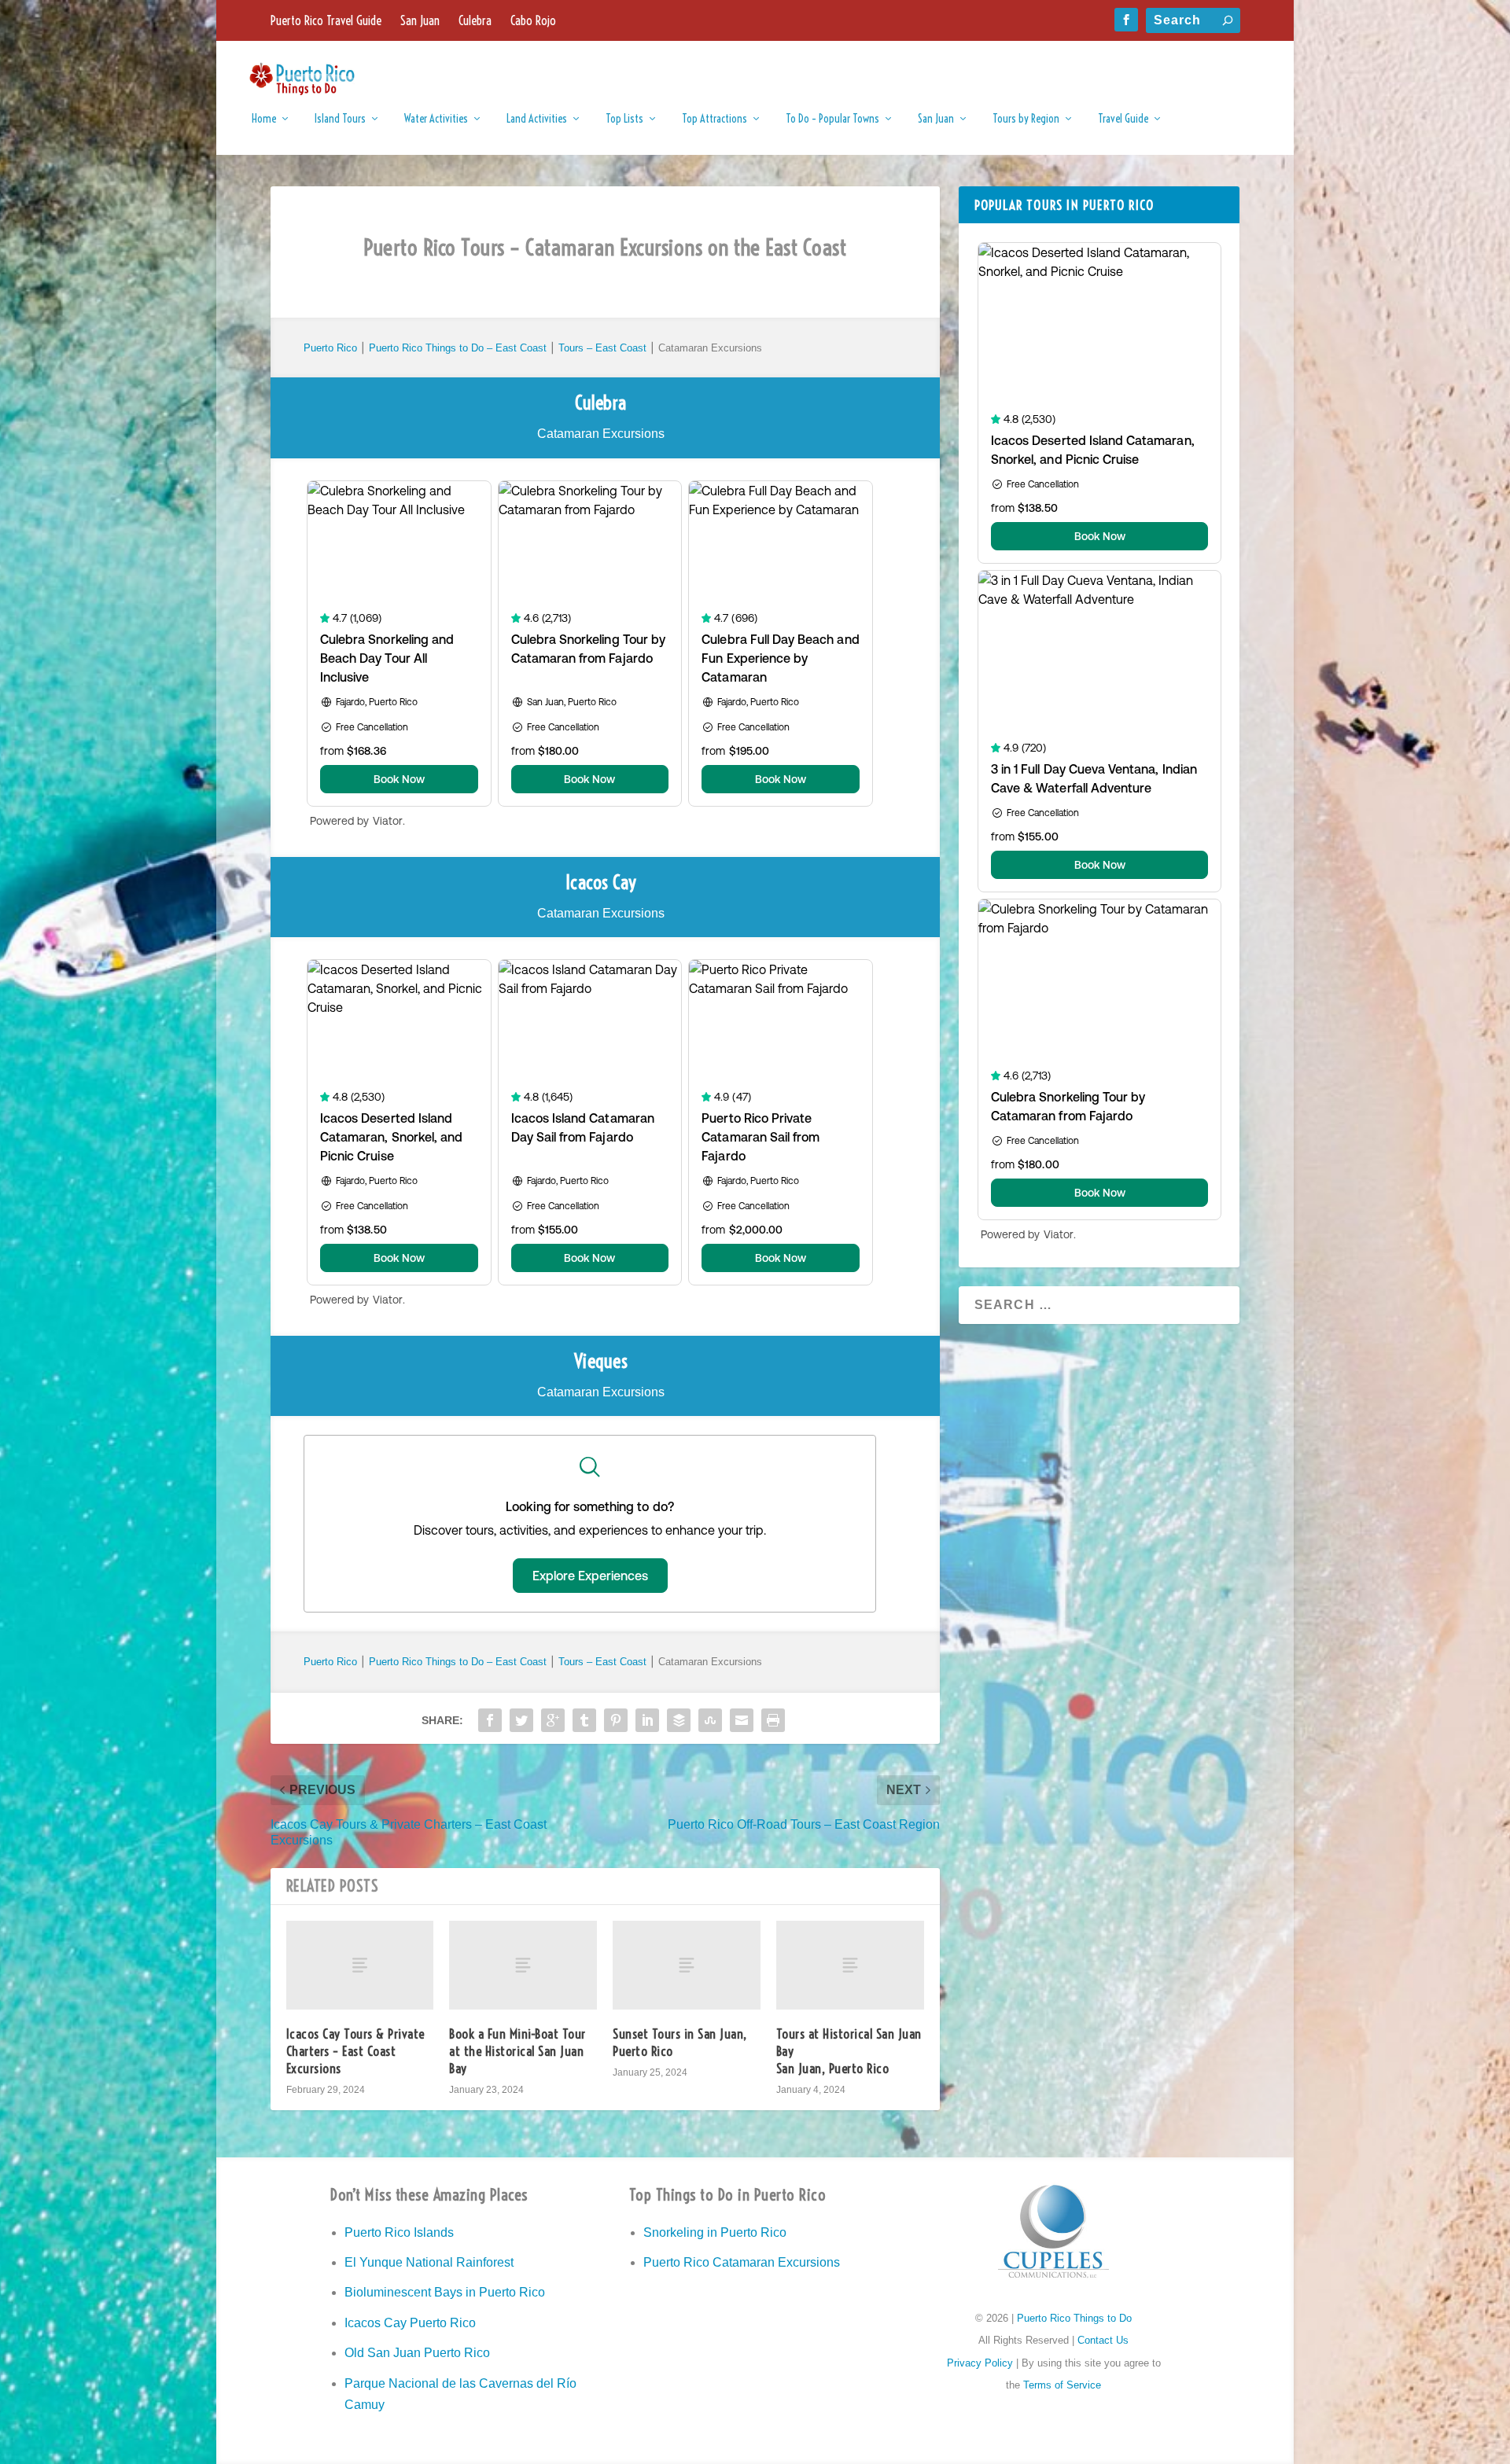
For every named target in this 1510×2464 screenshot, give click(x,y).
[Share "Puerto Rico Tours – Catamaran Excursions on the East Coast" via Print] (773, 1720)
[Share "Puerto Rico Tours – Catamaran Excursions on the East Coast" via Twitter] (521, 1720)
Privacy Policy (980, 2363)
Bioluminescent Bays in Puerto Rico (445, 2292)
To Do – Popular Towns (832, 119)
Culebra (475, 20)
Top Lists (624, 119)
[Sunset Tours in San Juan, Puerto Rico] (687, 1965)
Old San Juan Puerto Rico (417, 2353)
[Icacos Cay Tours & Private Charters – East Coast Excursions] (360, 1965)
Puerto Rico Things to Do (1074, 2318)
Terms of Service (1062, 2385)
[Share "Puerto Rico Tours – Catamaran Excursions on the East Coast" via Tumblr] (584, 1720)
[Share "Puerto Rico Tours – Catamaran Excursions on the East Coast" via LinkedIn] (647, 1720)
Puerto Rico (330, 348)
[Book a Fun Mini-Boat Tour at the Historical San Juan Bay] (523, 1965)
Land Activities (537, 119)
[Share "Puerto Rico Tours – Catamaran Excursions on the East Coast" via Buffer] (679, 1720)
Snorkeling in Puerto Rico (715, 2232)
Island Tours (340, 119)
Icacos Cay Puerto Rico (410, 2323)
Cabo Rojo (533, 20)
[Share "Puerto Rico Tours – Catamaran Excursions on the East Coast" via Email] (742, 1720)
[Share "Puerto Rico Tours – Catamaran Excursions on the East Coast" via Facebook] (490, 1720)
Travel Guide (1123, 119)
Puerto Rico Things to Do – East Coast (459, 348)
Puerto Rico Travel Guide (326, 20)
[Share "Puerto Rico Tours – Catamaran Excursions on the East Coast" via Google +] (553, 1720)
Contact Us (1103, 2340)
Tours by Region (1026, 119)
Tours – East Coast (602, 348)
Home (264, 119)
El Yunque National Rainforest (429, 2262)
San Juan (420, 20)
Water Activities (436, 119)
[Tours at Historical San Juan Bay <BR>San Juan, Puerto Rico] (850, 1965)
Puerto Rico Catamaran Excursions (742, 2262)
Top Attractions (714, 119)
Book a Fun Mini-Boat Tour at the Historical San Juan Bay (517, 2051)
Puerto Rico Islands (399, 2232)
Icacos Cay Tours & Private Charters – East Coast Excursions (355, 2051)
